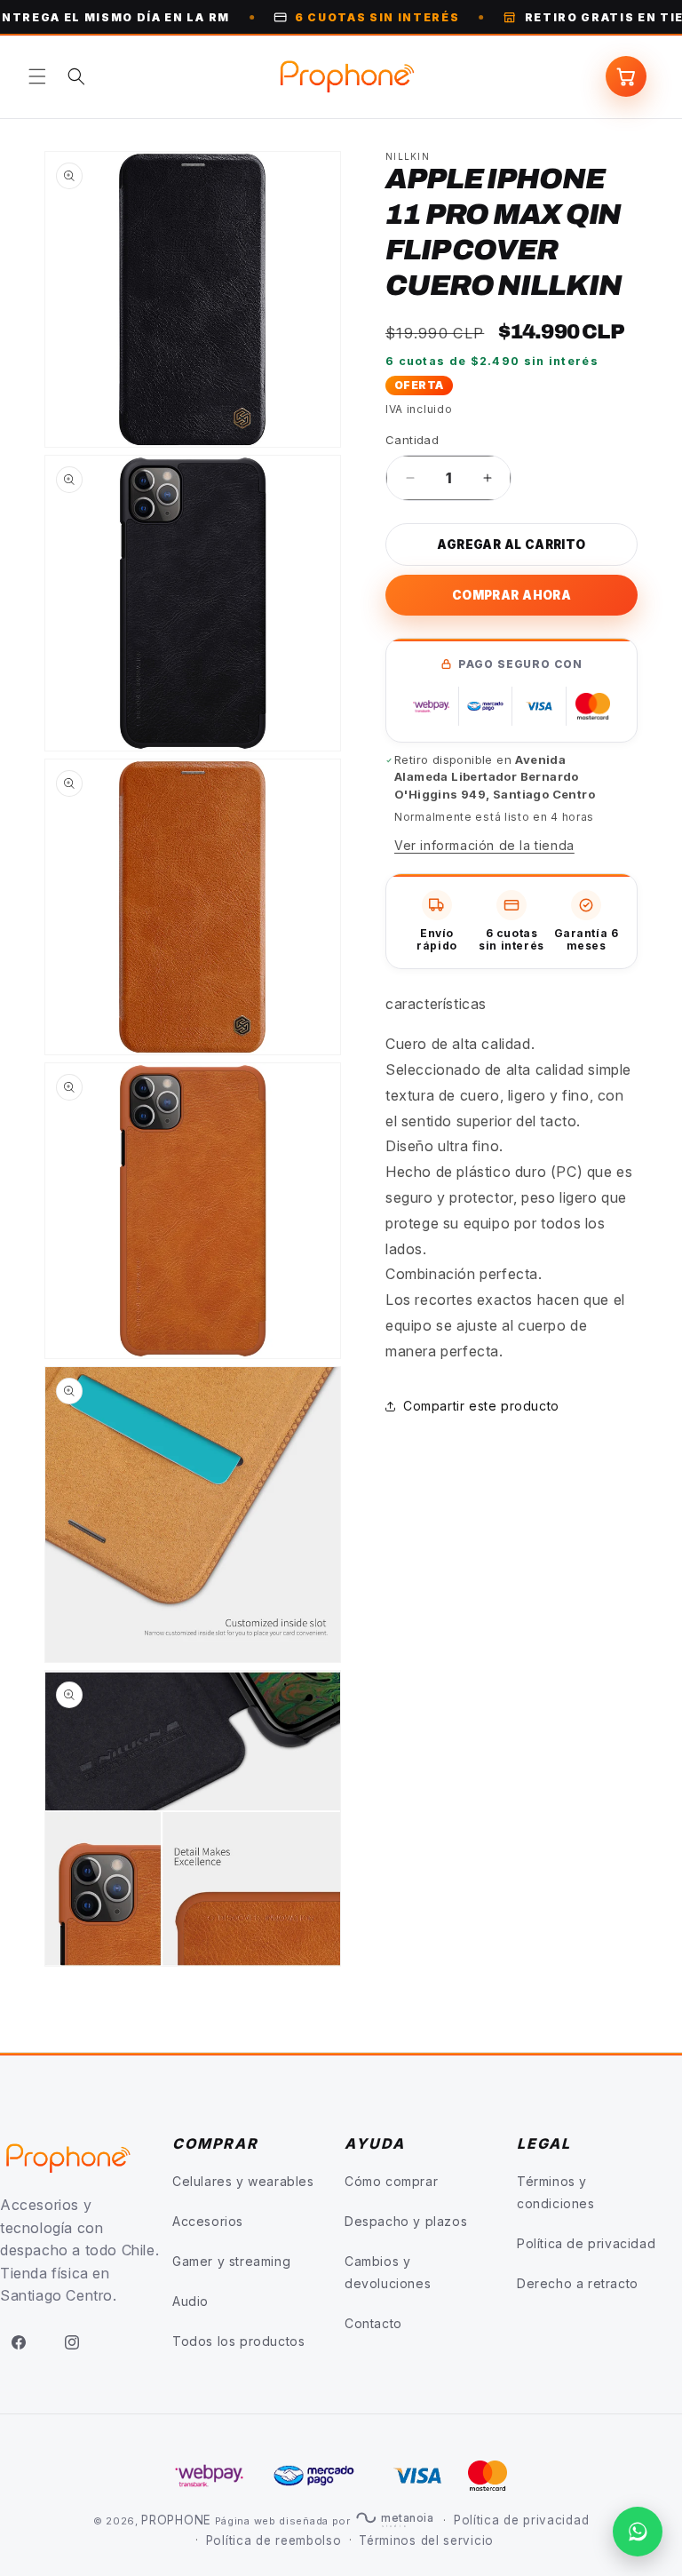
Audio (190, 2301)
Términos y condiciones (556, 2192)
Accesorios (208, 2221)
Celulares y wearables (243, 2181)
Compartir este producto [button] (481, 1406)
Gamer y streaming (231, 2261)
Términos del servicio (426, 2540)
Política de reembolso (274, 2540)
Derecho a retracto (578, 2283)
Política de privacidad (586, 2243)
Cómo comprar (391, 2181)
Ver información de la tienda (484, 845)
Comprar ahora (511, 595)
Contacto (373, 2323)
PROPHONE (176, 2520)
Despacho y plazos (406, 2221)
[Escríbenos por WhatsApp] (638, 2532)
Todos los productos (238, 2341)
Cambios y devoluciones (388, 2272)
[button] (37, 76)
